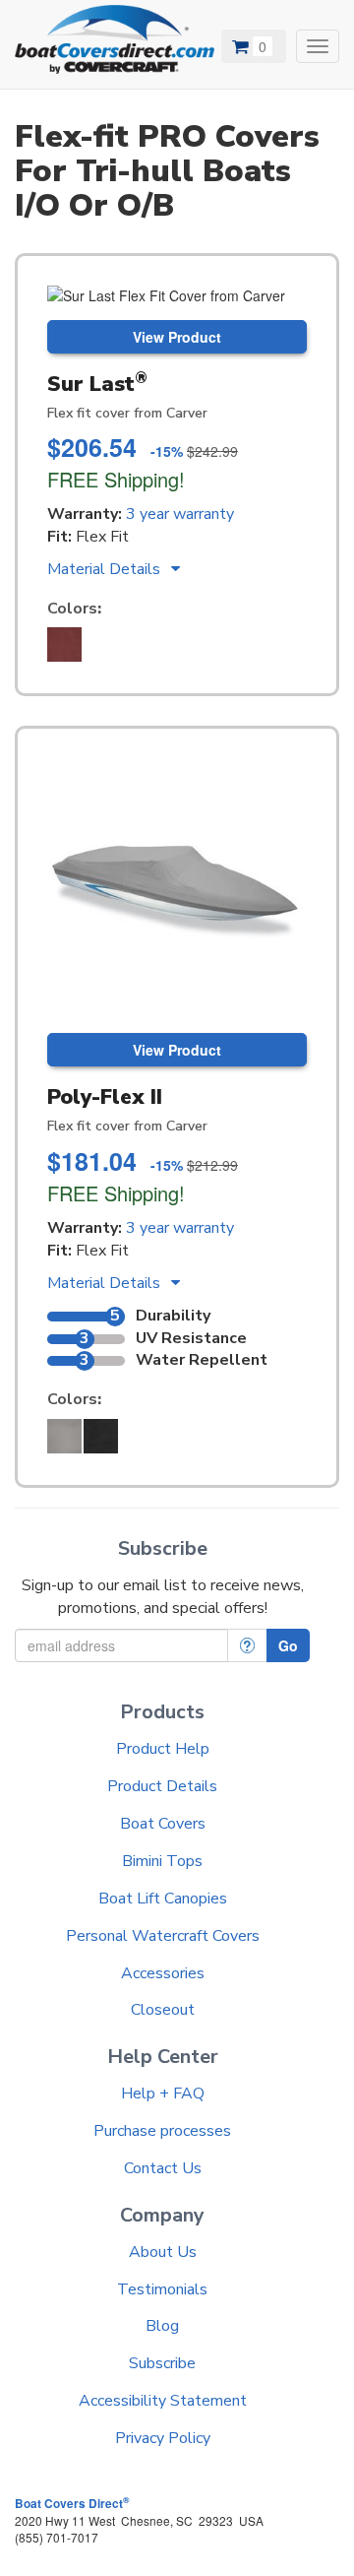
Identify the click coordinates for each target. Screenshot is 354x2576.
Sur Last (97, 384)
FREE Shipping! (116, 479)
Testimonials (162, 2289)
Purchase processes (162, 2131)
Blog (162, 2326)
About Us (163, 2252)
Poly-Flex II (105, 1097)
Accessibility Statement (163, 2401)
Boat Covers (163, 1824)
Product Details (162, 1786)
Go (288, 1645)
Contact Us (163, 2168)
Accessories (163, 1973)
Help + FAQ (163, 2093)
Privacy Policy (163, 2438)
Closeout (163, 2010)
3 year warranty (180, 514)
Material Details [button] (106, 569)
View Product (177, 337)
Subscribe (162, 2363)
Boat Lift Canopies (163, 1899)
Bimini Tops (162, 1861)
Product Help (163, 1749)
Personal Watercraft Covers (163, 1936)
